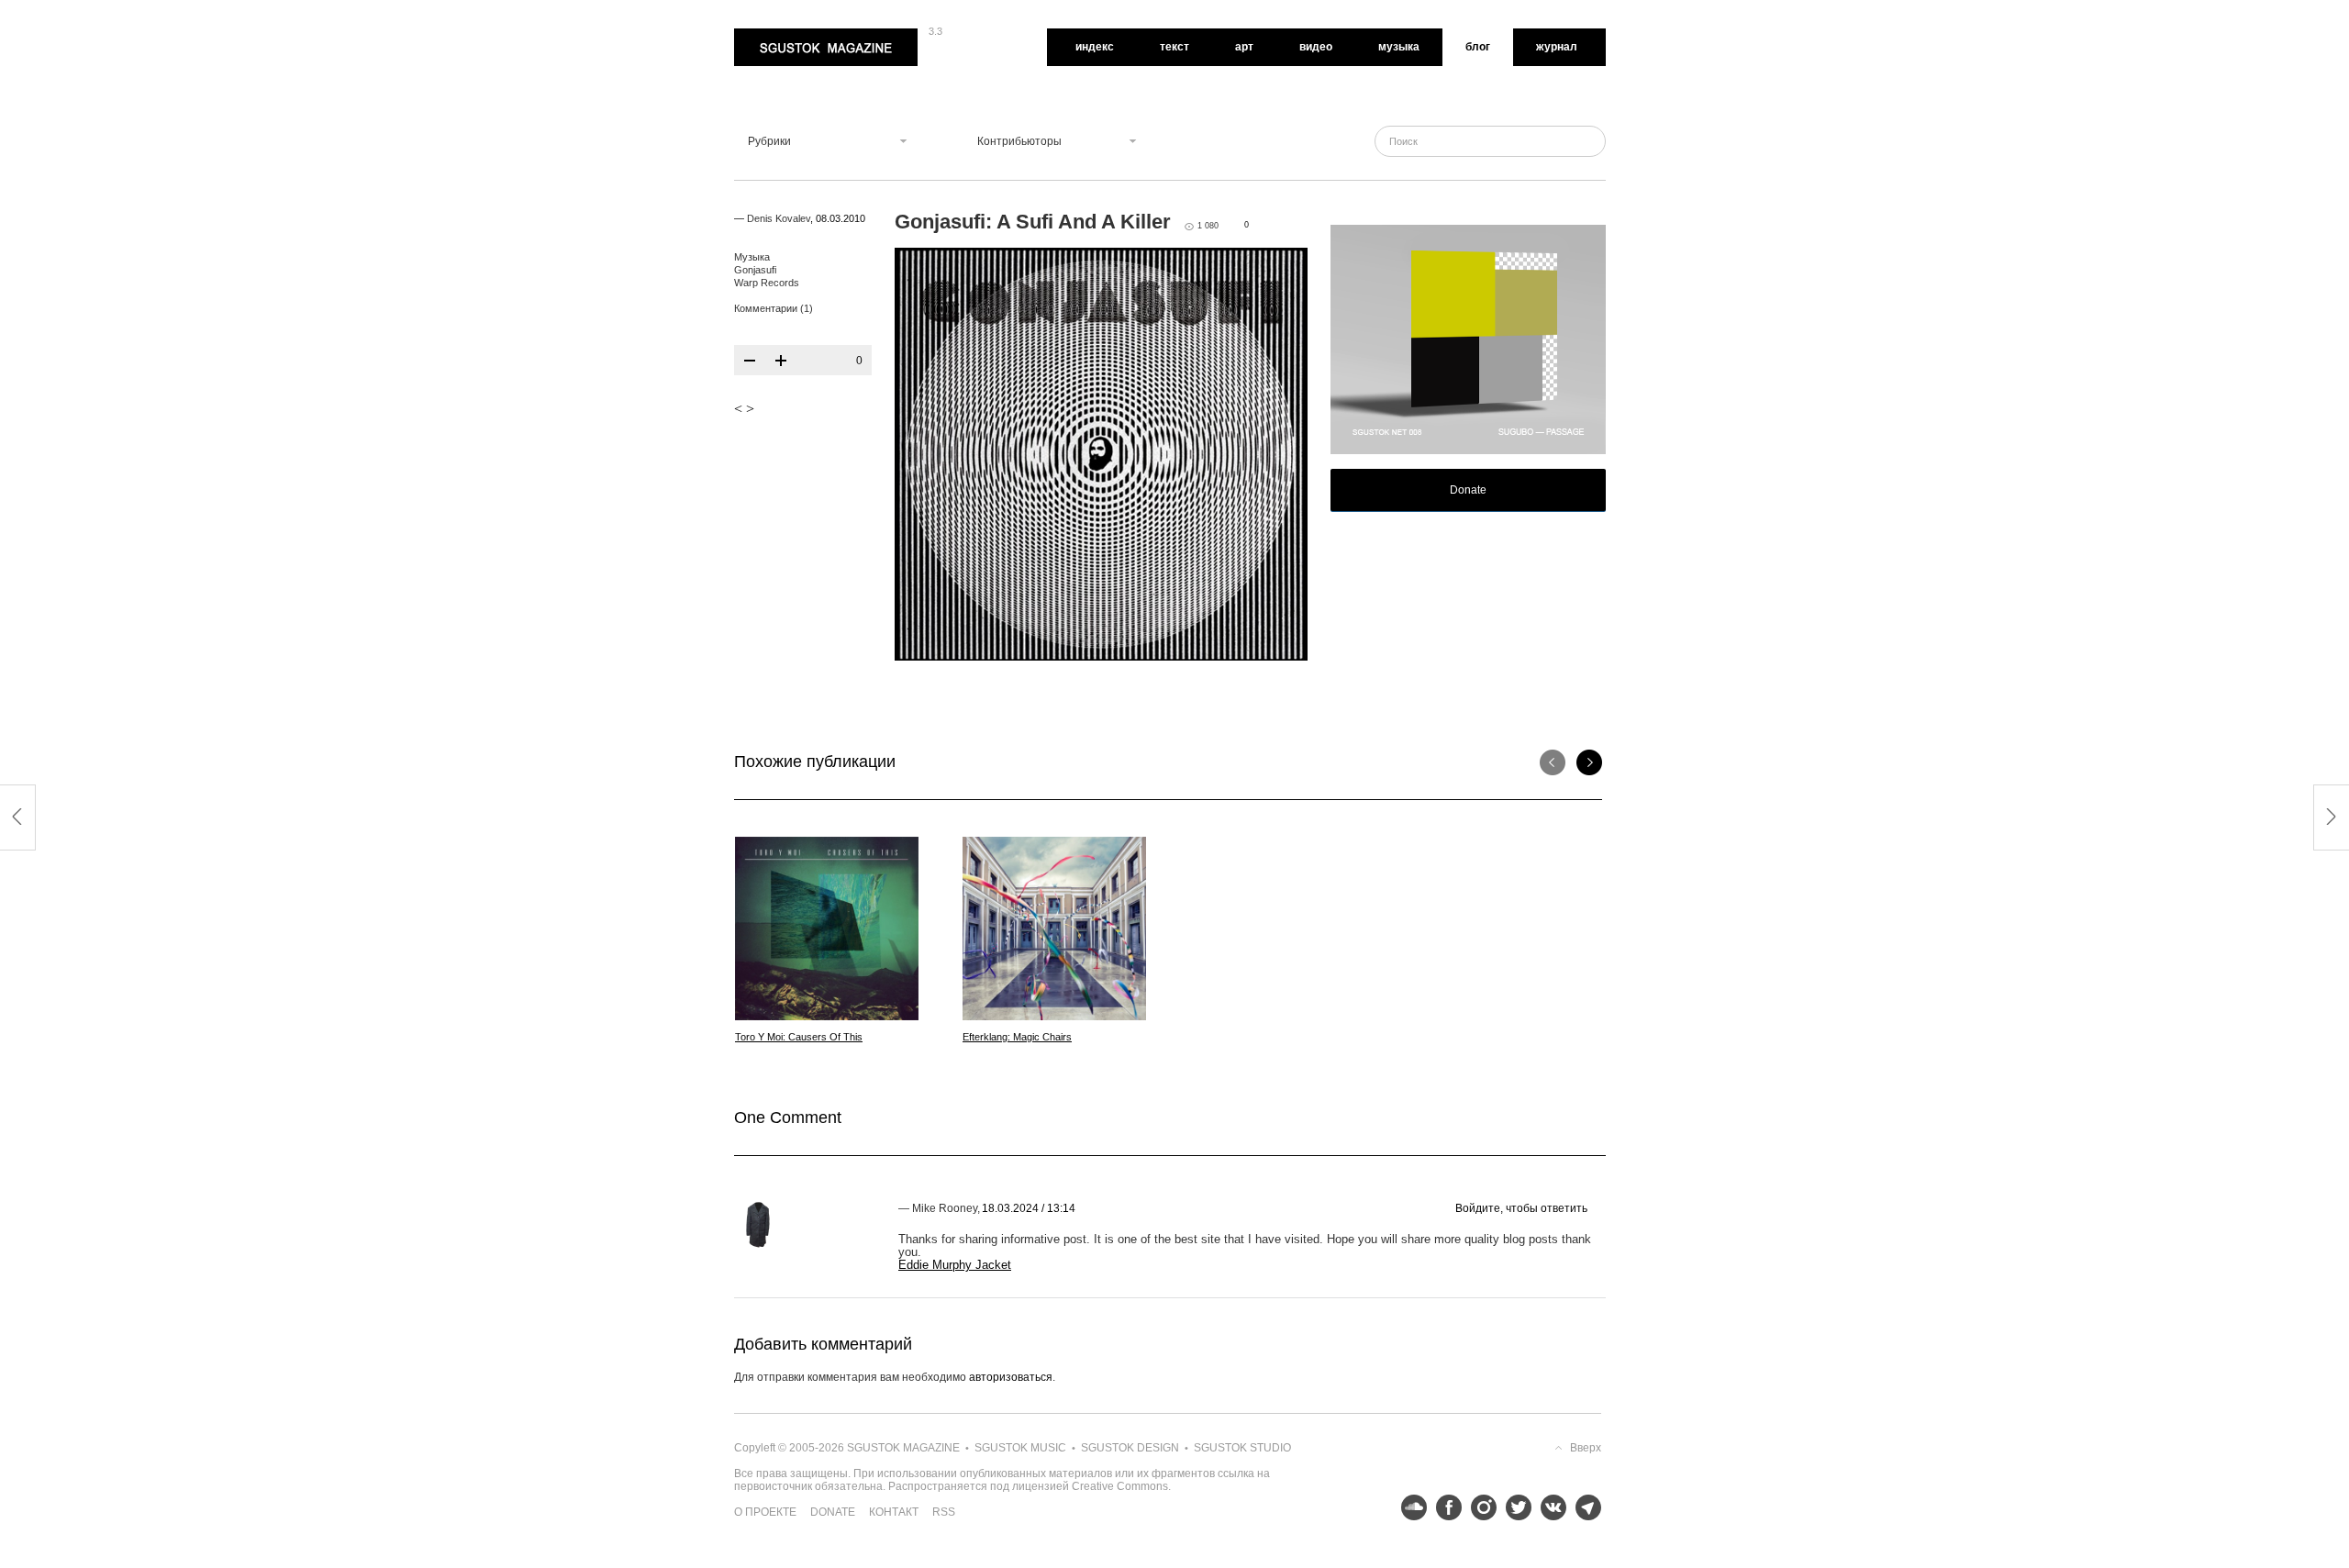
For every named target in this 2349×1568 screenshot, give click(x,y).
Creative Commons (1120, 1486)
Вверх (1586, 1448)
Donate (1468, 490)
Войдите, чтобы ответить (1521, 1208)
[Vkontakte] (1549, 1507)
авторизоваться (1011, 1377)
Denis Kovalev (779, 218)
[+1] (781, 361)
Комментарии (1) (774, 308)
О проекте (765, 1512)
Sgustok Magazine (782, 35)
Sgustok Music (1020, 1448)
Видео (1316, 47)
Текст (1174, 47)
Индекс (1095, 47)
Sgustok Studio (1242, 1448)
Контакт (894, 1512)
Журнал (1557, 47)
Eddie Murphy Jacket (955, 1265)
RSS (944, 1512)
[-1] (750, 361)
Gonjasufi (755, 270)
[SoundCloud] (1409, 1507)
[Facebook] (1444, 1507)
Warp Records (767, 283)
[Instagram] (1479, 1507)
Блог (1478, 47)
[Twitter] (1514, 1507)
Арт (1244, 47)
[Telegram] (1584, 1507)
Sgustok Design (1130, 1448)
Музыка (1399, 47)
